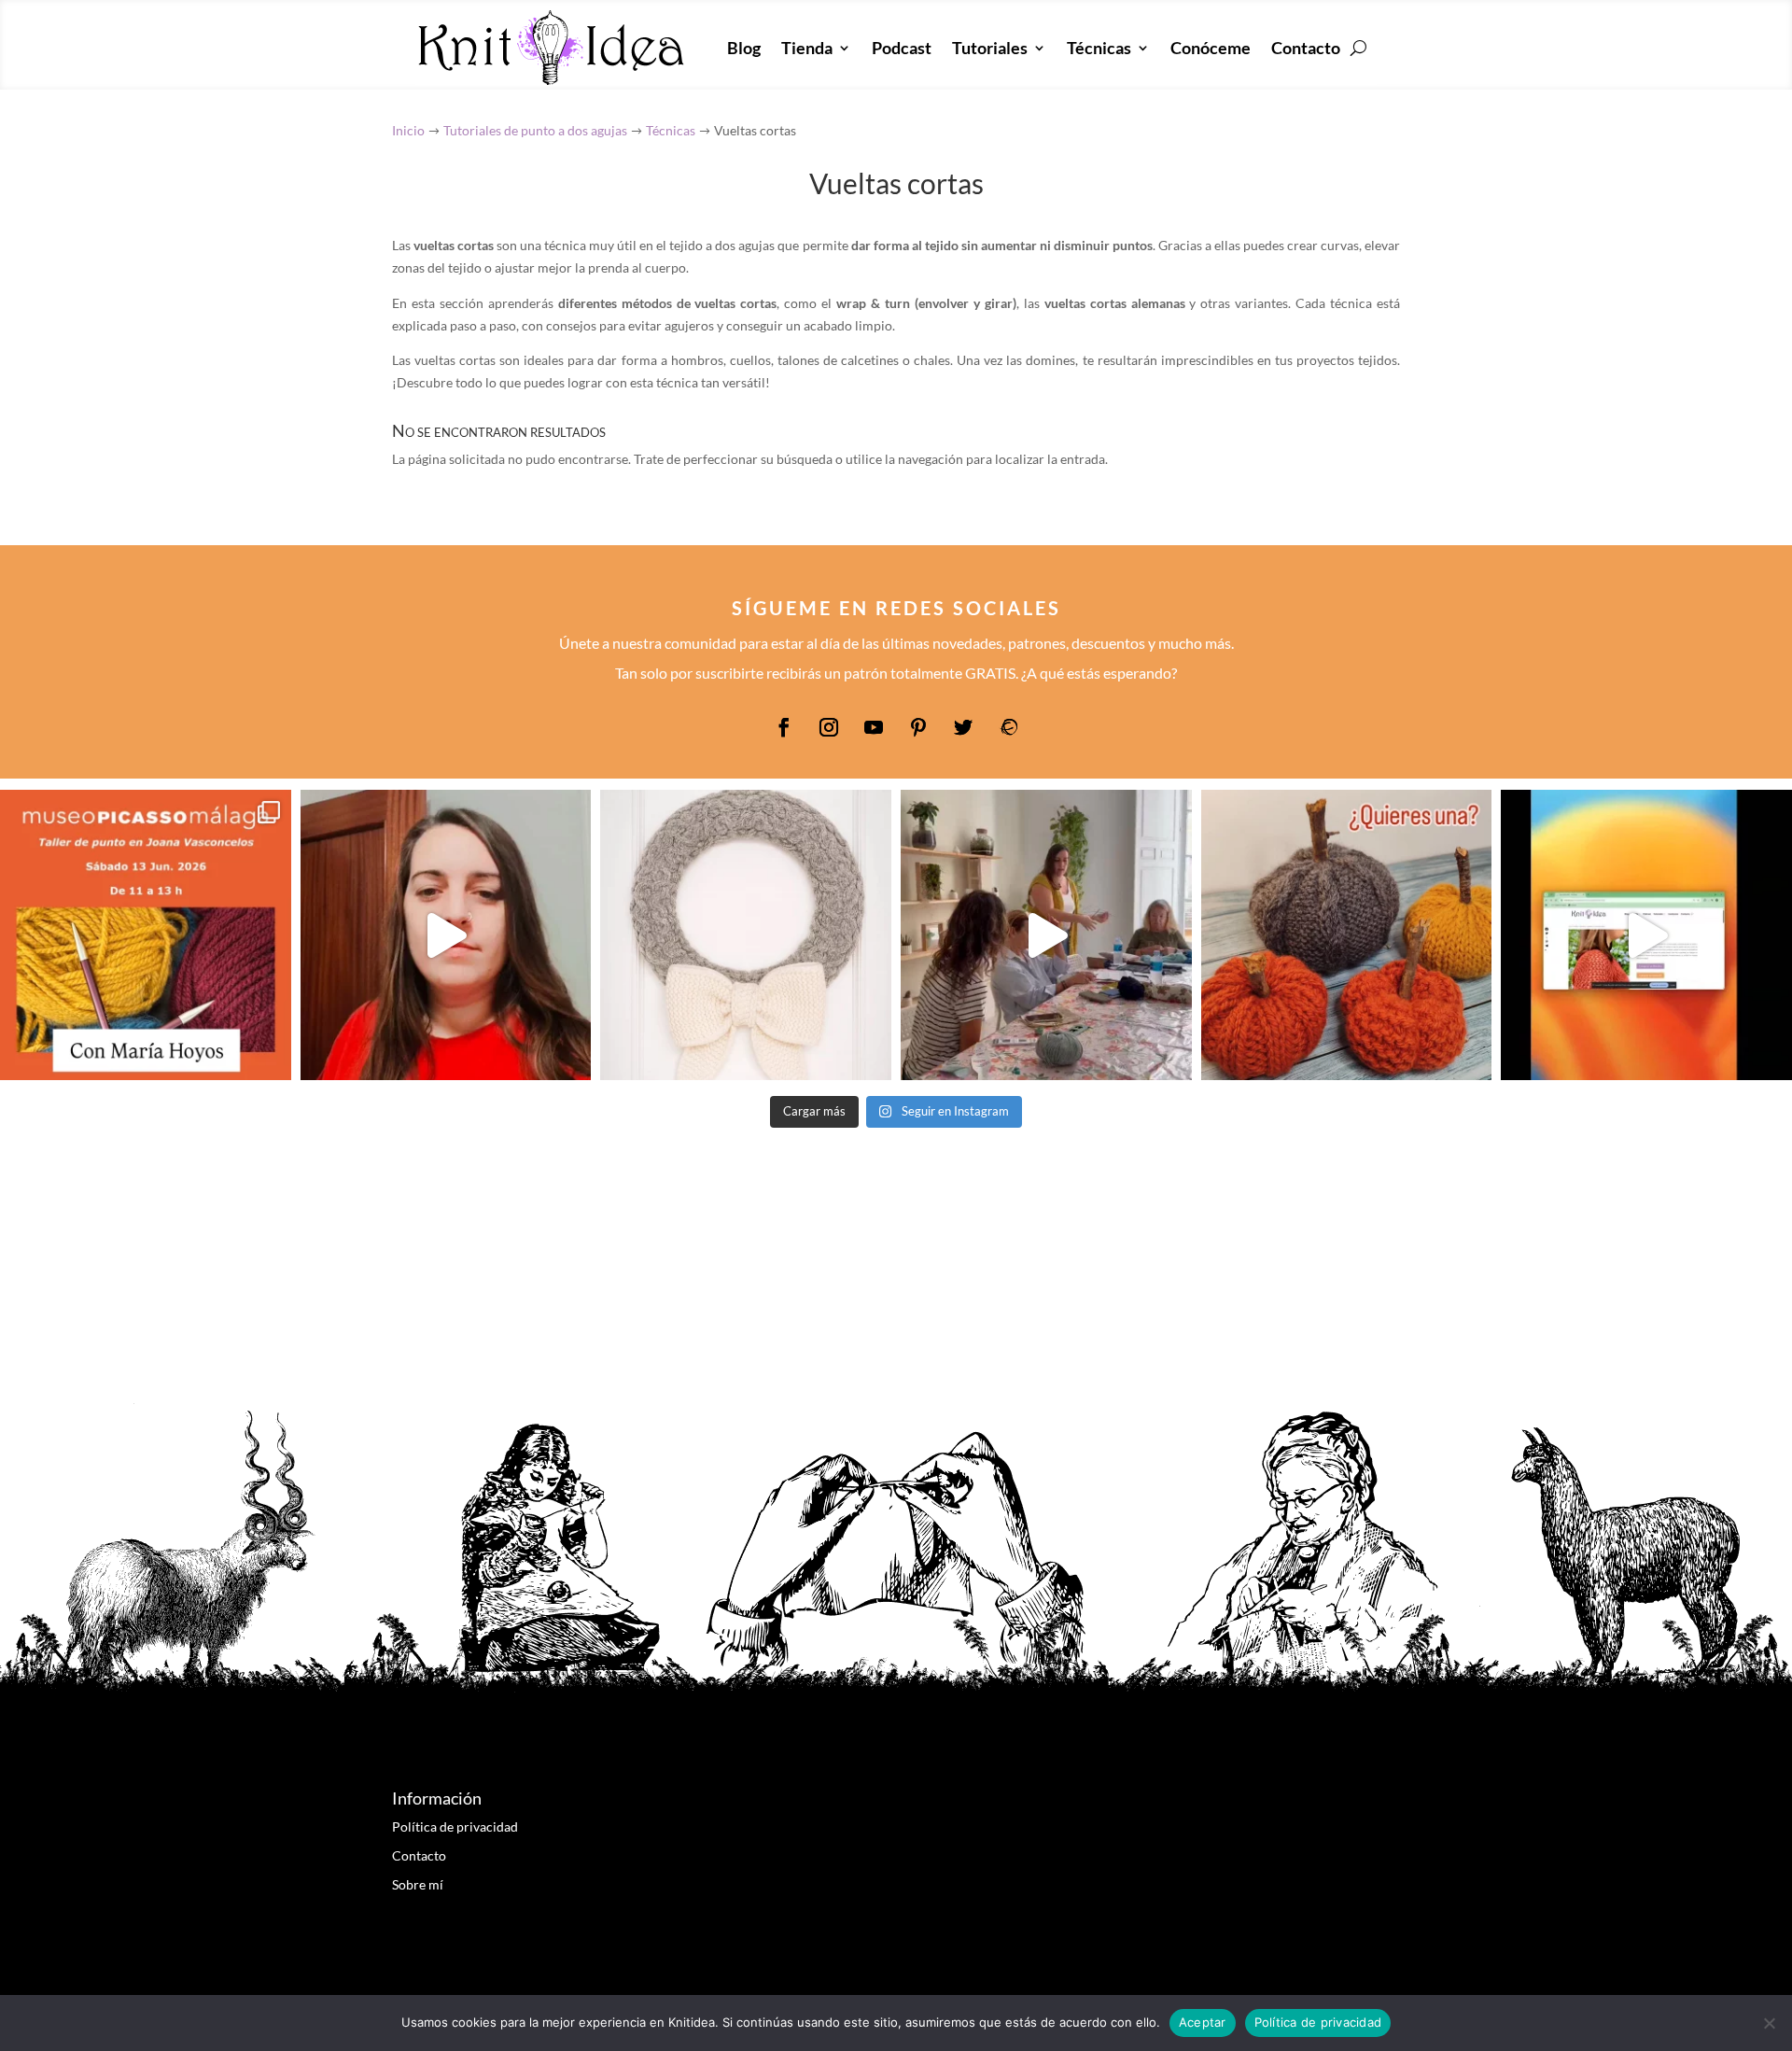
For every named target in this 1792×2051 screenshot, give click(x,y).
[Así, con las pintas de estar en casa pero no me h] (446, 935)
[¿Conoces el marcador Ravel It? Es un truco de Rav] (1646, 935)
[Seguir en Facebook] (784, 727)
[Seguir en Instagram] (829, 727)
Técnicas (1099, 48)
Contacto (1306, 48)
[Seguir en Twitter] (963, 727)
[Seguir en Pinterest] (918, 727)
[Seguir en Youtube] (874, 727)
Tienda (807, 48)
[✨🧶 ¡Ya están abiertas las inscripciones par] (146, 935)
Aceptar (1203, 2022)
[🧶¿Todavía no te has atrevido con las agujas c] (1046, 935)
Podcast (902, 48)
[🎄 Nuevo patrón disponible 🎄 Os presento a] (746, 935)
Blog (744, 48)
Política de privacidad (455, 1826)
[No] (1769, 2023)
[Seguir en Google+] (1008, 727)
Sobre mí (418, 1884)
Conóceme (1211, 48)
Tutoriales (990, 48)
